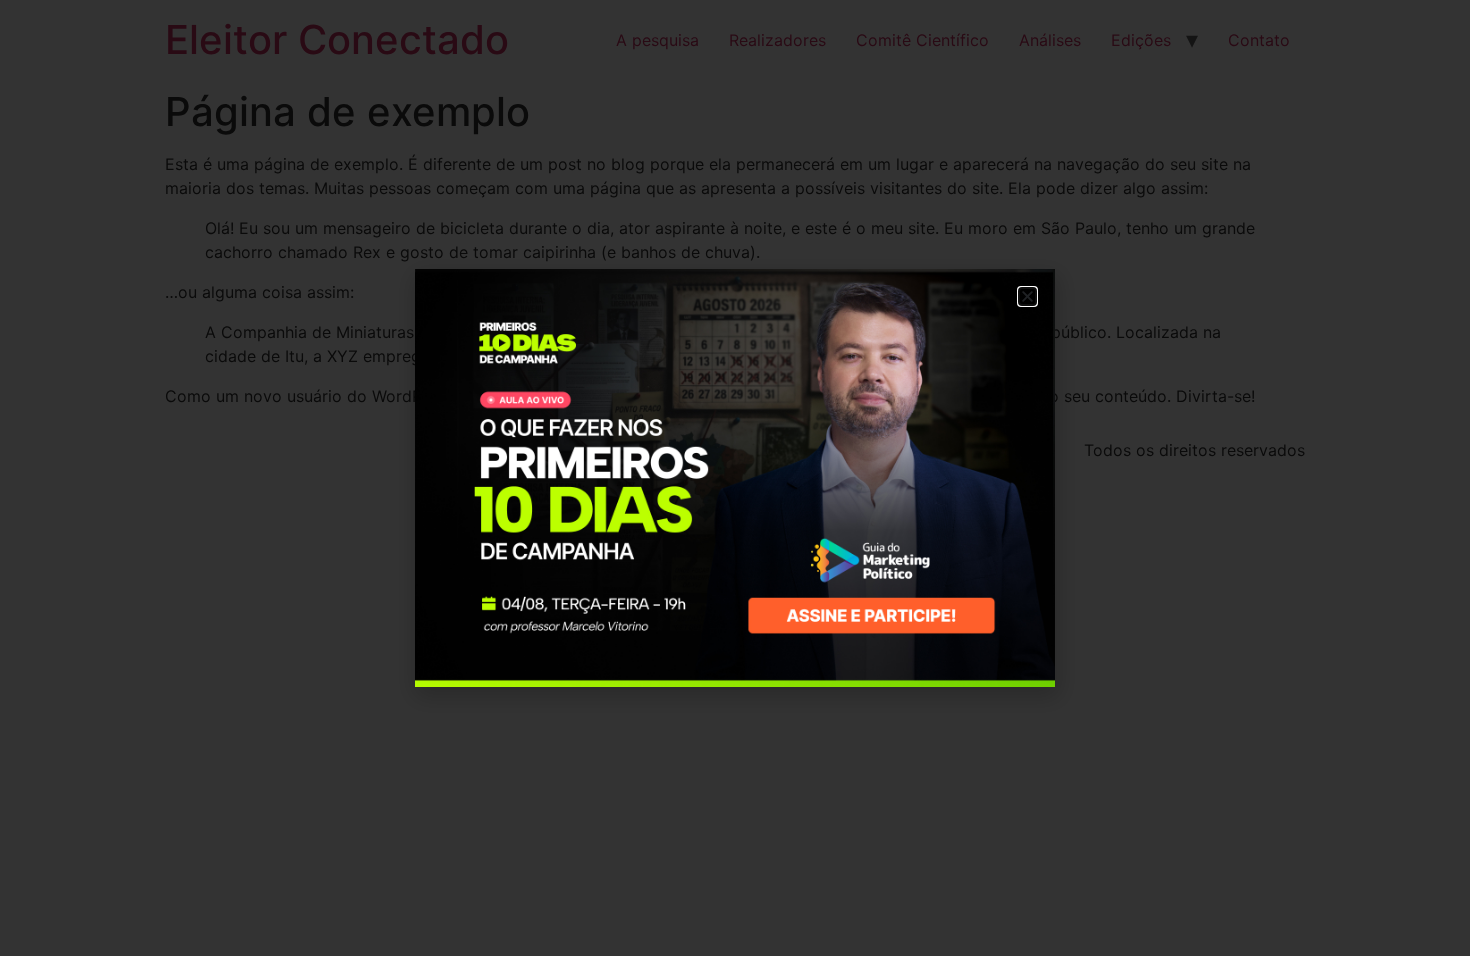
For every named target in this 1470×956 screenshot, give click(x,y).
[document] (735, 478)
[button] (1027, 296)
